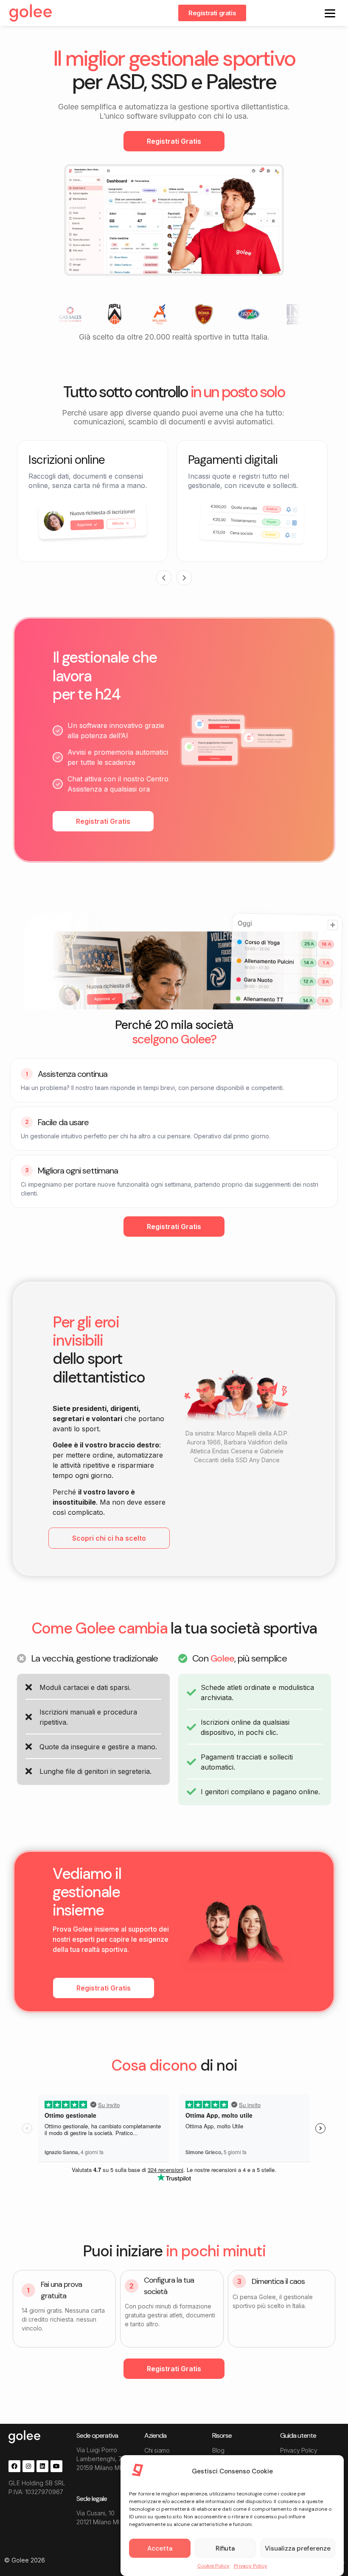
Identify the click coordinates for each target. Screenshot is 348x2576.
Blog (218, 2450)
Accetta (160, 2548)
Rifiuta (225, 2548)
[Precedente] (164, 578)
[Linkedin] (42, 2466)
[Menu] (330, 13)
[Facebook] (14, 2466)
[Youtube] (56, 2466)
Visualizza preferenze (298, 2548)
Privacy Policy (251, 2566)
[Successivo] (184, 578)
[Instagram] (28, 2466)
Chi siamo (157, 2450)
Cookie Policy (213, 2566)
